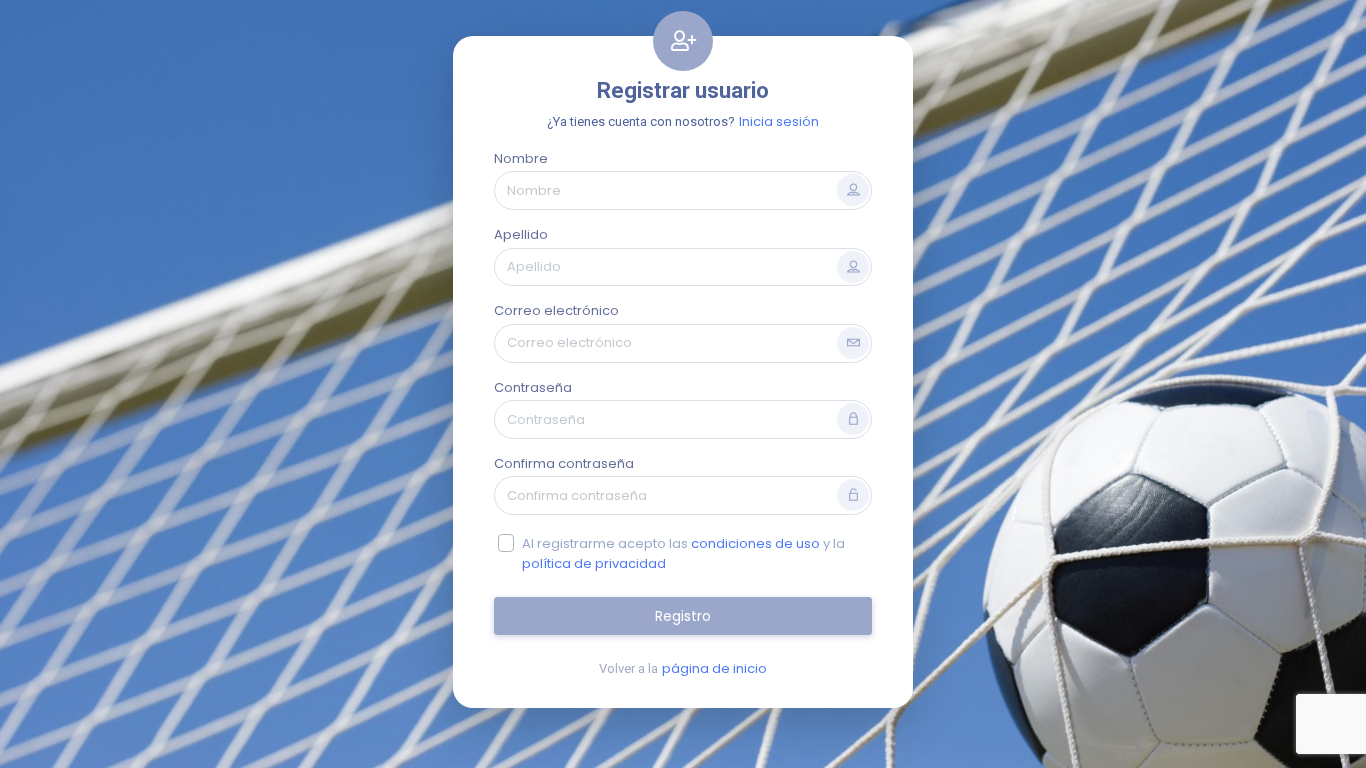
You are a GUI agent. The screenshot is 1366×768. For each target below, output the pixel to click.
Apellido (521, 234)
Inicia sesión (779, 121)
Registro (683, 616)
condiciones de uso (755, 543)
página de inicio (714, 668)
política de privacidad (594, 563)
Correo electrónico (556, 310)
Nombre (521, 158)
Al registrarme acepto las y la (683, 553)
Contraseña (533, 387)
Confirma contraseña (564, 463)
